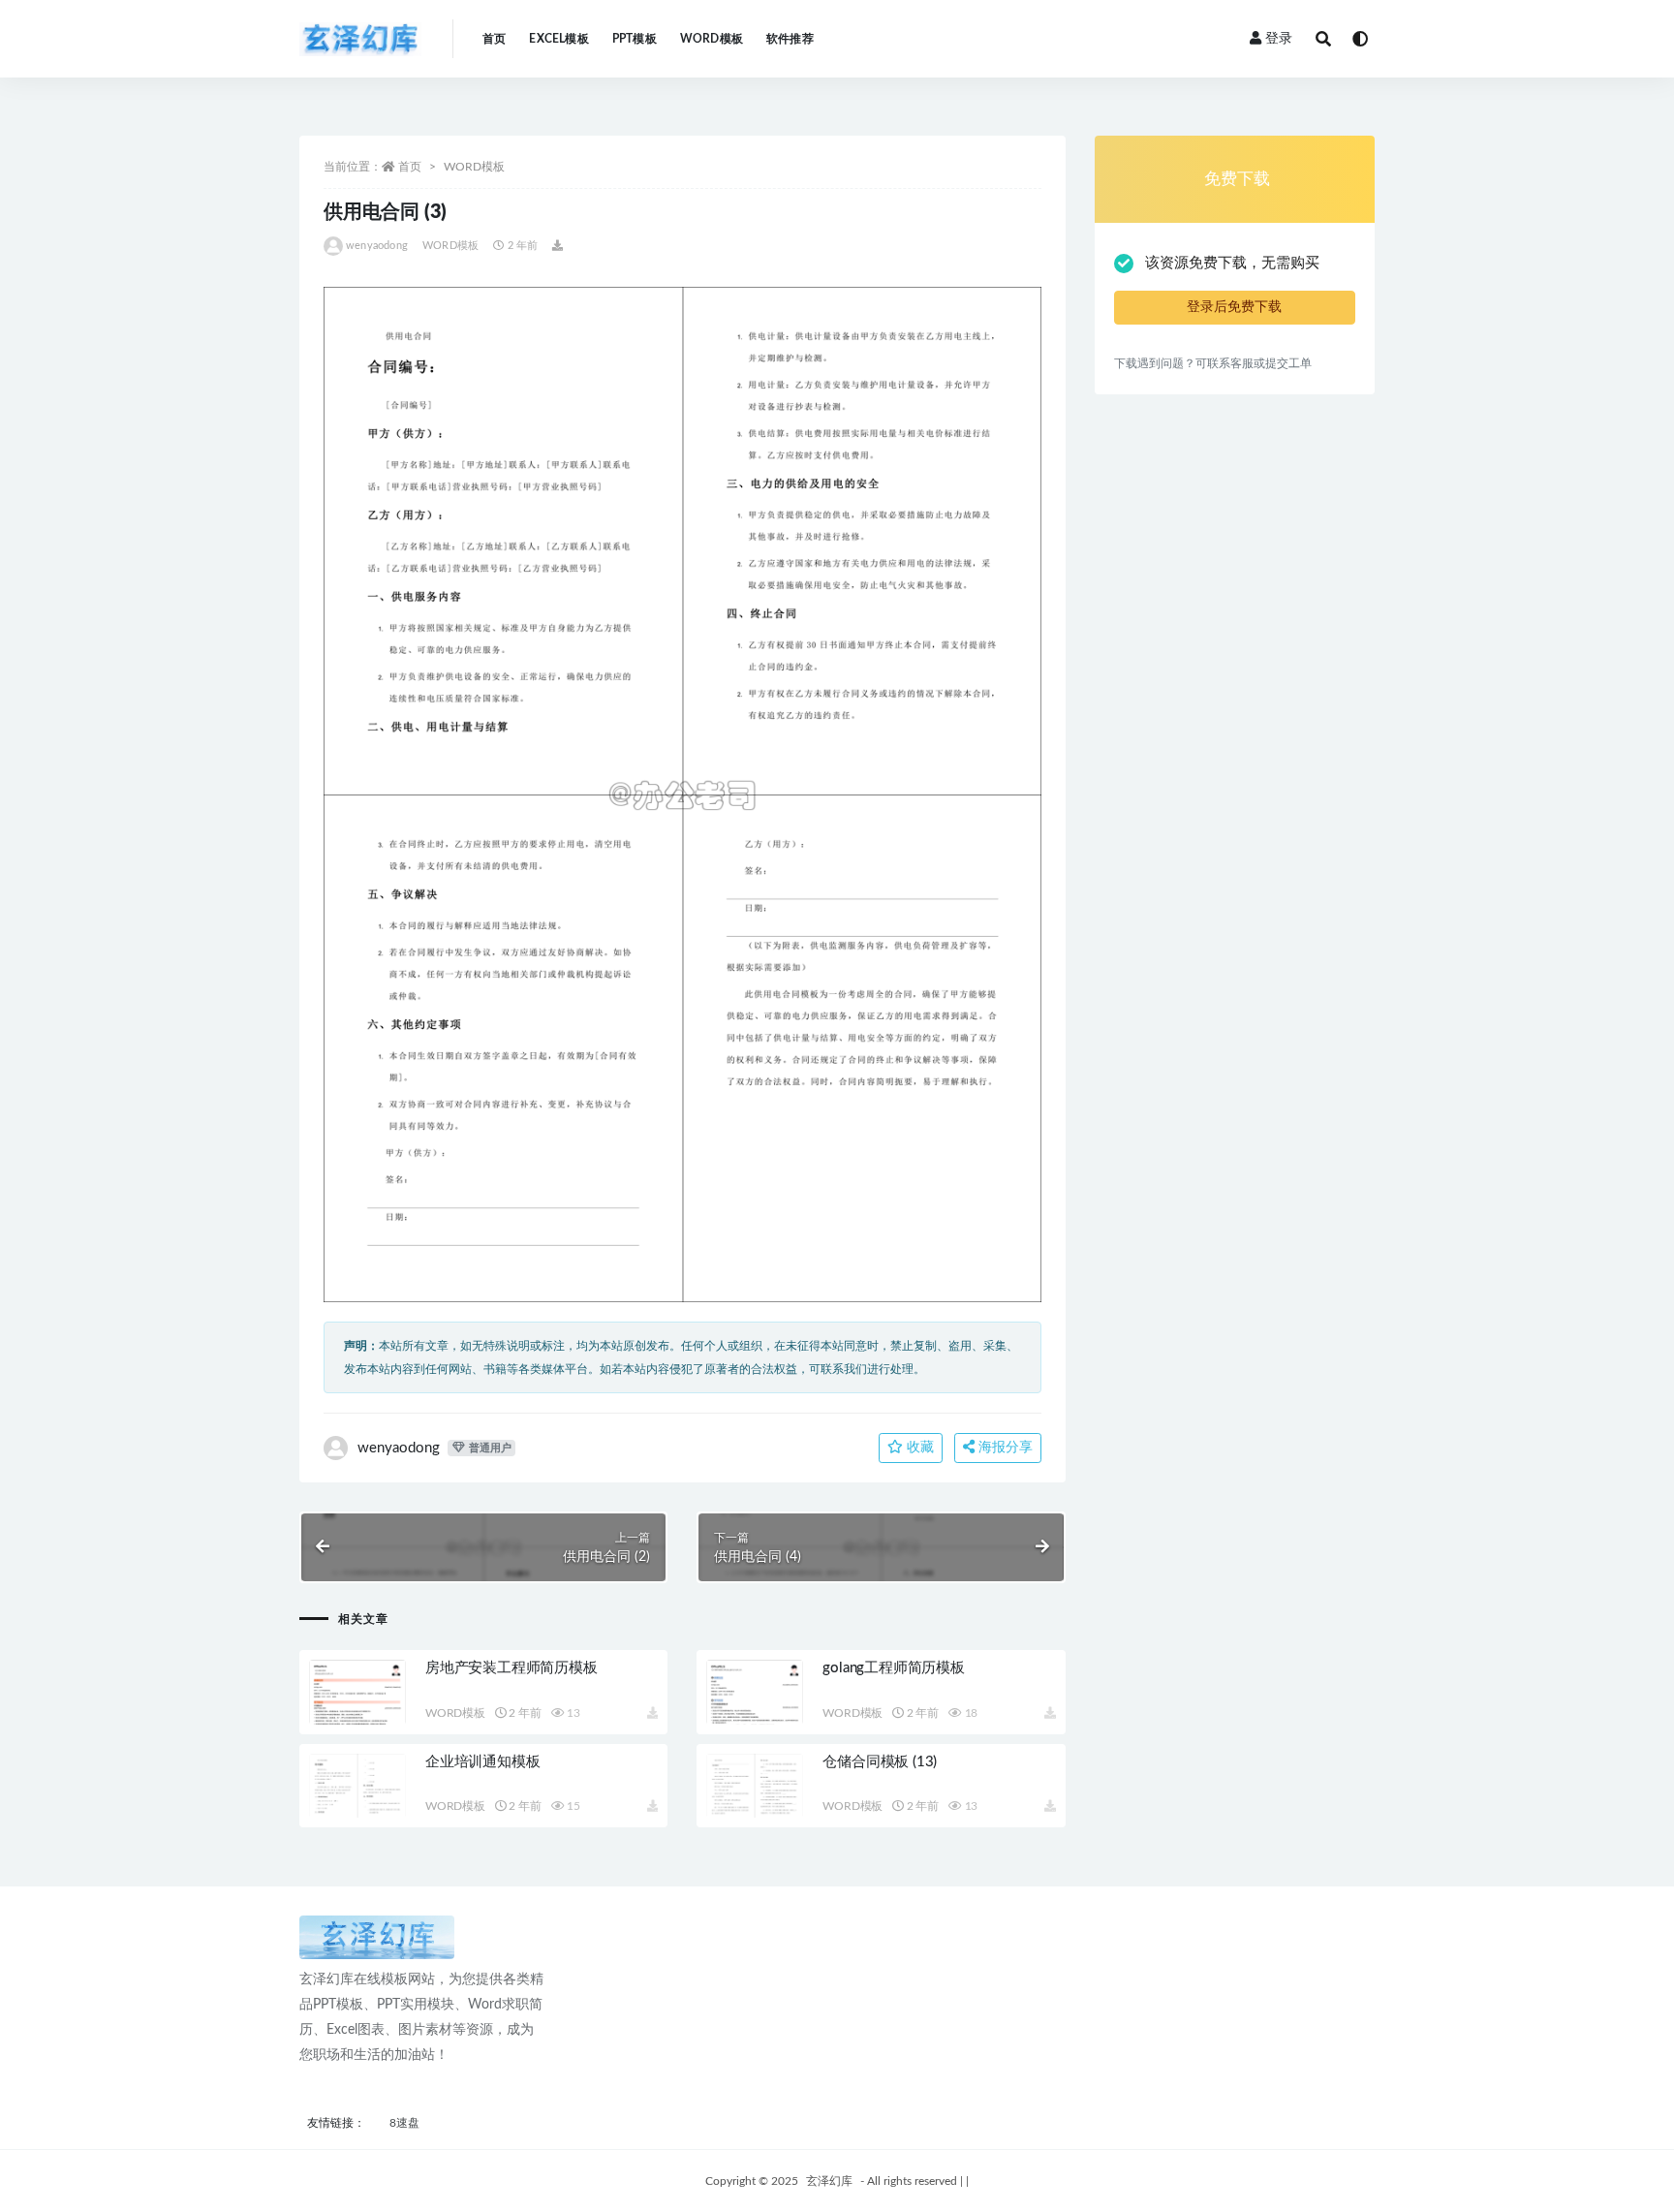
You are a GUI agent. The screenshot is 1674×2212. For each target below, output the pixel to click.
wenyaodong (377, 246)
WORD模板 (712, 39)
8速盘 (404, 2123)
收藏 (918, 1448)
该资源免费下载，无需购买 (1232, 263)
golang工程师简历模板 (893, 1668)
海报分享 (1004, 1448)
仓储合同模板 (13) (880, 1762)
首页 (494, 39)
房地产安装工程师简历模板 (511, 1668)
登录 (1279, 39)
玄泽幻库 (829, 2181)
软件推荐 (790, 39)
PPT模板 (635, 39)
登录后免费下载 (1234, 307)
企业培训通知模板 (482, 1762)
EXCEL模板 (558, 39)
